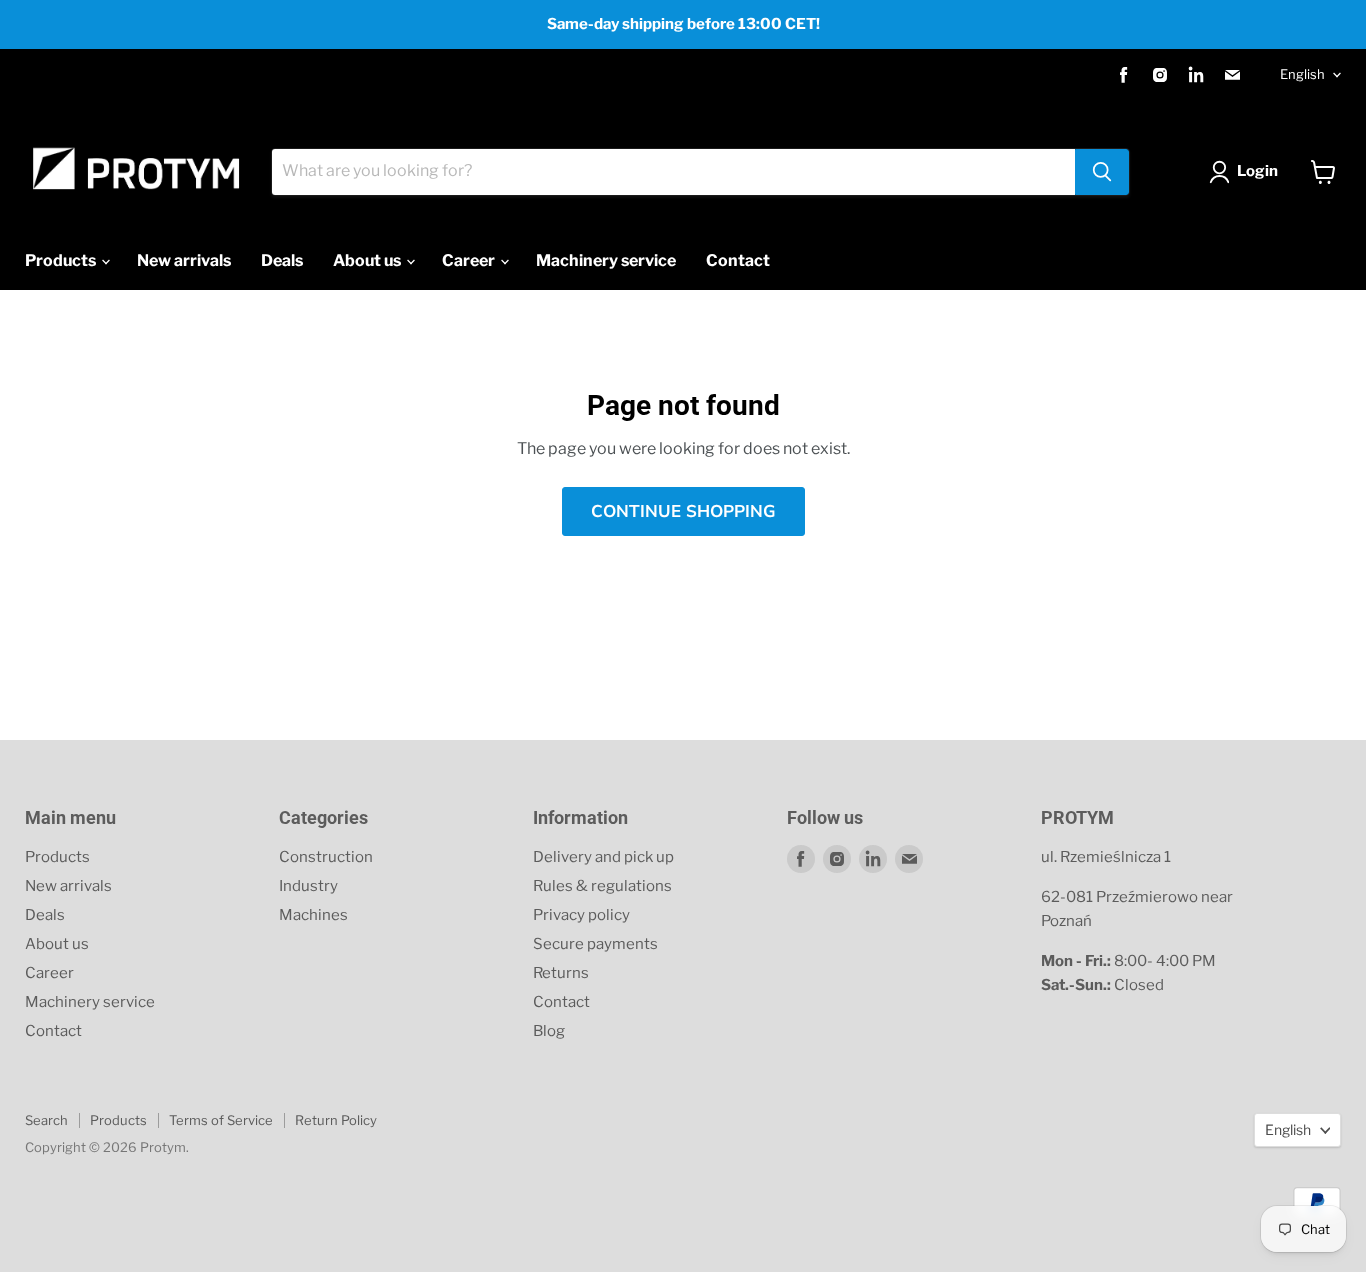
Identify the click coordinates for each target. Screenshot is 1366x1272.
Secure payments (595, 944)
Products (62, 260)
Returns (561, 973)
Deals (282, 260)
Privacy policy (581, 915)
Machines (313, 915)
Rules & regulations (602, 886)
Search (46, 1120)
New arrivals (184, 260)
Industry (308, 886)
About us (368, 260)
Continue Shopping (683, 511)
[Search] (1102, 172)
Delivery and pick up (603, 857)
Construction (326, 857)
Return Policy (336, 1120)
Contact (738, 260)
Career (470, 260)
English (1302, 74)
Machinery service (606, 260)
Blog (549, 1031)
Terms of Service (221, 1120)
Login (1257, 171)
